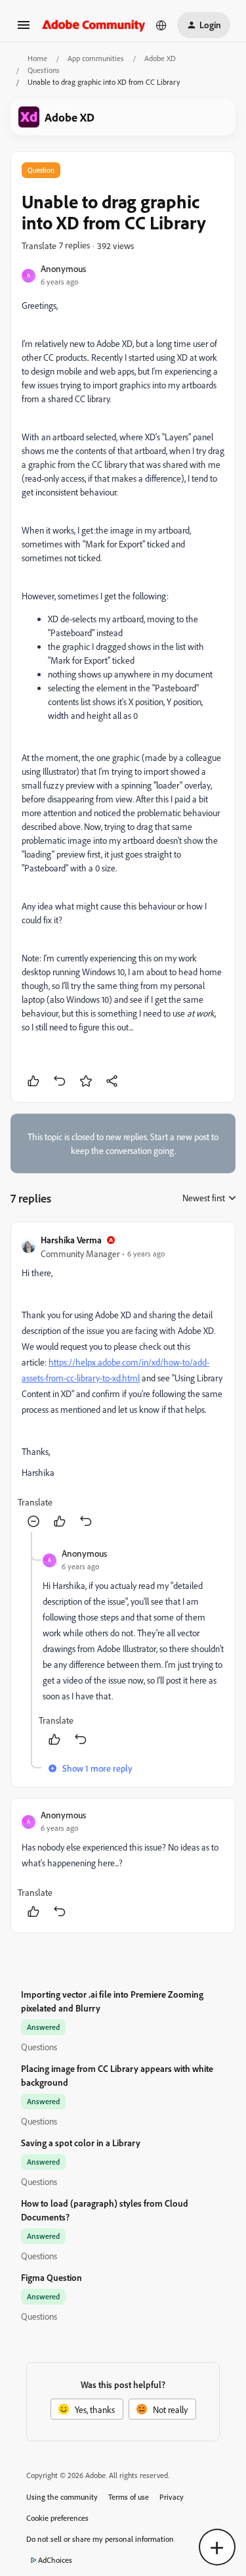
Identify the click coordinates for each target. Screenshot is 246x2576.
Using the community (62, 2497)
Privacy (172, 2497)
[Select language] (161, 25)
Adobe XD (160, 58)
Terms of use (129, 2497)
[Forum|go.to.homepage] (94, 25)
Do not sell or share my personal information (100, 2539)
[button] (24, 29)
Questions (44, 70)
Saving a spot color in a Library (81, 2143)
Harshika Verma (71, 1240)
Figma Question (51, 2277)
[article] (123, 1382)
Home (37, 58)
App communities (96, 58)
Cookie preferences (57, 2518)
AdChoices (55, 2560)
